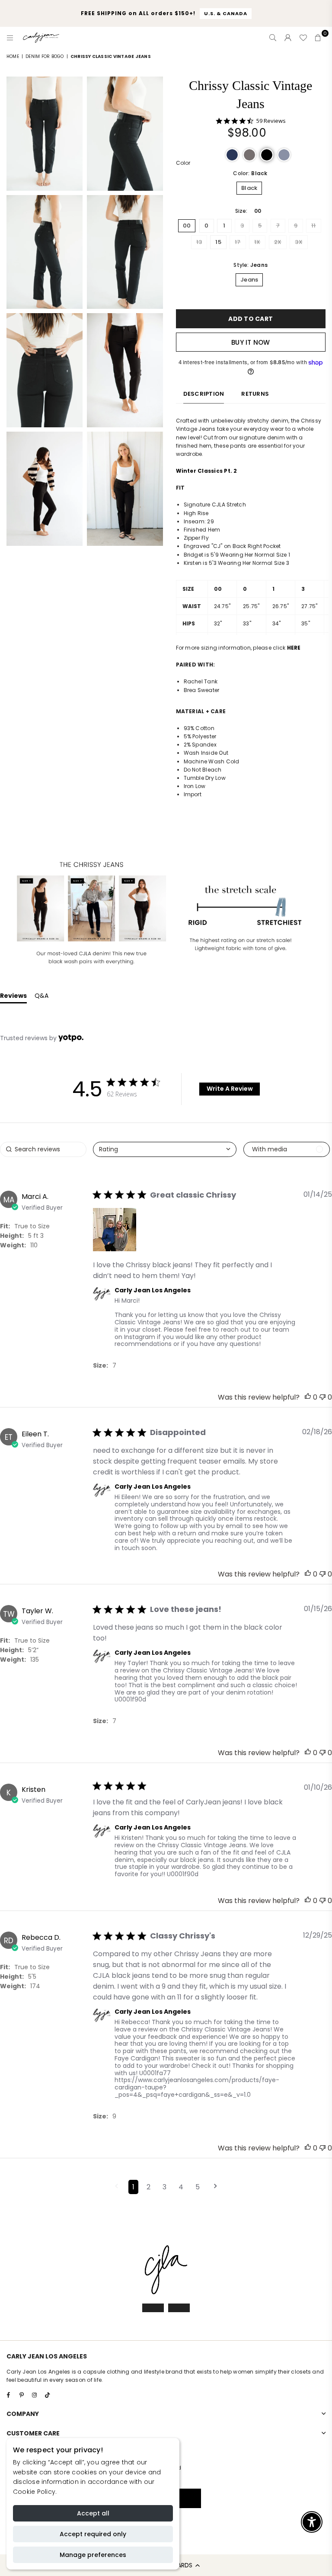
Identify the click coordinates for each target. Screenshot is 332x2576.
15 (218, 242)
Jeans (249, 280)
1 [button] (133, 2187)
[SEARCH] (273, 38)
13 (199, 242)
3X (298, 242)
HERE (294, 648)
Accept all (93, 2513)
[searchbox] (43, 1149)
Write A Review (230, 1089)
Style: (251, 265)
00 (187, 226)
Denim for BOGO (45, 56)
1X (257, 242)
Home (13, 56)
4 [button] (181, 2187)
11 (313, 226)
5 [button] (198, 2187)
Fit (4, 1226)
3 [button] (164, 2187)
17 (238, 242)
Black (249, 188)
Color (183, 163)
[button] (232, 155)
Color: (250, 173)
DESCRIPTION (204, 394)
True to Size (32, 1226)
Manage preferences (93, 2555)
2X (278, 242)
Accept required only (93, 2534)
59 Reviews (271, 121)
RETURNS (255, 394)
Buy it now (251, 342)
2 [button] (148, 2187)
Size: (248, 211)
